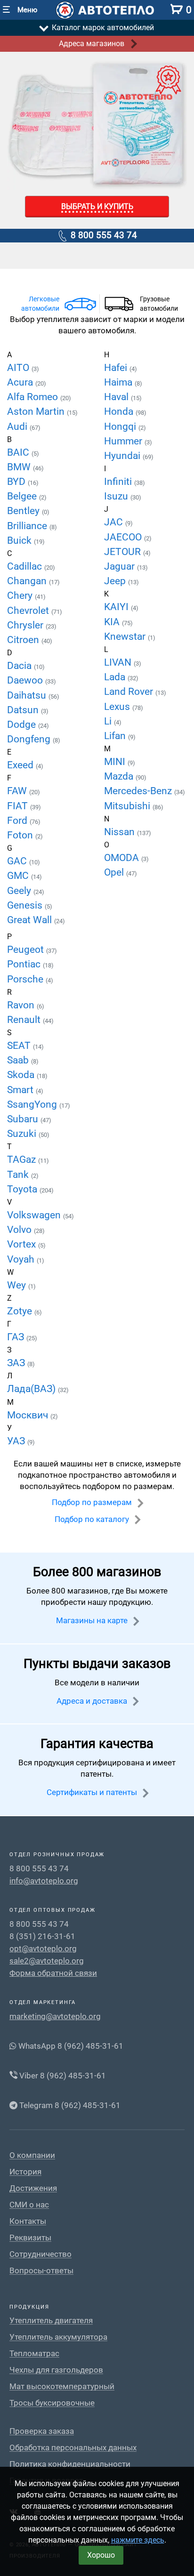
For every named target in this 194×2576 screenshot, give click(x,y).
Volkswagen (35, 1215)
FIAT (19, 806)
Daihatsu (28, 695)
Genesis (26, 905)
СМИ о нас (29, 2205)
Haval (117, 397)
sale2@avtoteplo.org (47, 1961)
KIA (113, 622)
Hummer (124, 441)
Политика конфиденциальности (70, 2464)
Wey (18, 1285)
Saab (19, 1060)
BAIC (19, 452)
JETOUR (124, 552)
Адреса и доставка (93, 1701)
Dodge (23, 724)
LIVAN (119, 662)
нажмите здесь (138, 2540)
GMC (19, 876)
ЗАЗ (17, 1363)
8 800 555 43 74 (103, 235)
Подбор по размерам (93, 1502)
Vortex (23, 1244)
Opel (115, 872)
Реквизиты (30, 2238)
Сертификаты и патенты (93, 1792)
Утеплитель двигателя (51, 2321)
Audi (18, 427)
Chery (21, 596)
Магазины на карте (93, 1620)
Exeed (21, 765)
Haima (119, 382)
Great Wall (31, 920)
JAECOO (124, 537)
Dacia (20, 666)
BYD (17, 482)
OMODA (123, 858)
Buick (20, 540)
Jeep (116, 581)
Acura (21, 382)
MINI (116, 762)
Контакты (28, 2221)
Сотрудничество (40, 2254)
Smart (21, 1090)
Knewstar (126, 636)
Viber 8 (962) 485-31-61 (62, 2076)
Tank (19, 1175)
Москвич (29, 1415)
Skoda (22, 1075)
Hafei (117, 368)
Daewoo (26, 680)
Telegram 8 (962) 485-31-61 (69, 2105)
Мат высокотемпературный (62, 2387)
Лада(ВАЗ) (32, 1389)
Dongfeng (30, 739)
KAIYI (117, 607)
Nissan (121, 832)
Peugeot (27, 950)
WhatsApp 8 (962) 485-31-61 (70, 2046)
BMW (20, 467)
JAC (115, 522)
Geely (20, 891)
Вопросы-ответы (41, 2271)
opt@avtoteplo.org (43, 1948)
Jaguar (121, 566)
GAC (18, 861)
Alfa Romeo (34, 397)
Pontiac (25, 964)
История (25, 2172)
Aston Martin (37, 411)
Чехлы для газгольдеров (56, 2370)
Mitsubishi (128, 806)
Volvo (20, 1230)
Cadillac (26, 566)
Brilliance (28, 526)
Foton (21, 835)
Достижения (33, 2188)
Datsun (24, 710)
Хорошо (101, 2555)
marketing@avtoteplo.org (55, 2016)
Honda (120, 411)
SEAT (20, 1046)
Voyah (22, 1259)
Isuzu (117, 496)
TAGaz (23, 1159)
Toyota (23, 1189)
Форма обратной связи (53, 1973)
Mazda (120, 776)
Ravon (22, 1005)
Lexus (118, 707)
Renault (25, 1020)
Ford (18, 821)
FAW (18, 791)
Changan (28, 581)
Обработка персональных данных (73, 2448)
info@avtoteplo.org (44, 1881)
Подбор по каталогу (93, 1519)
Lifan (116, 736)
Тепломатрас (34, 2354)
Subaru (24, 1119)
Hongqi (121, 427)
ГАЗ (17, 1337)
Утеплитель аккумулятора (58, 2337)
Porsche (26, 979)
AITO (19, 368)
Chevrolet (29, 611)
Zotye (21, 1311)
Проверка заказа (42, 2431)
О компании (32, 2155)
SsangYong (33, 1104)
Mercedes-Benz (139, 791)
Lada (116, 677)
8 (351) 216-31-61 (42, 1936)
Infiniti (119, 482)
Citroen (24, 640)
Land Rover (130, 692)
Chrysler (26, 625)
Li (109, 721)
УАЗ (17, 1441)
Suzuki (23, 1134)
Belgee (23, 496)
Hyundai (123, 456)
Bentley (24, 511)
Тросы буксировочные (52, 2403)
